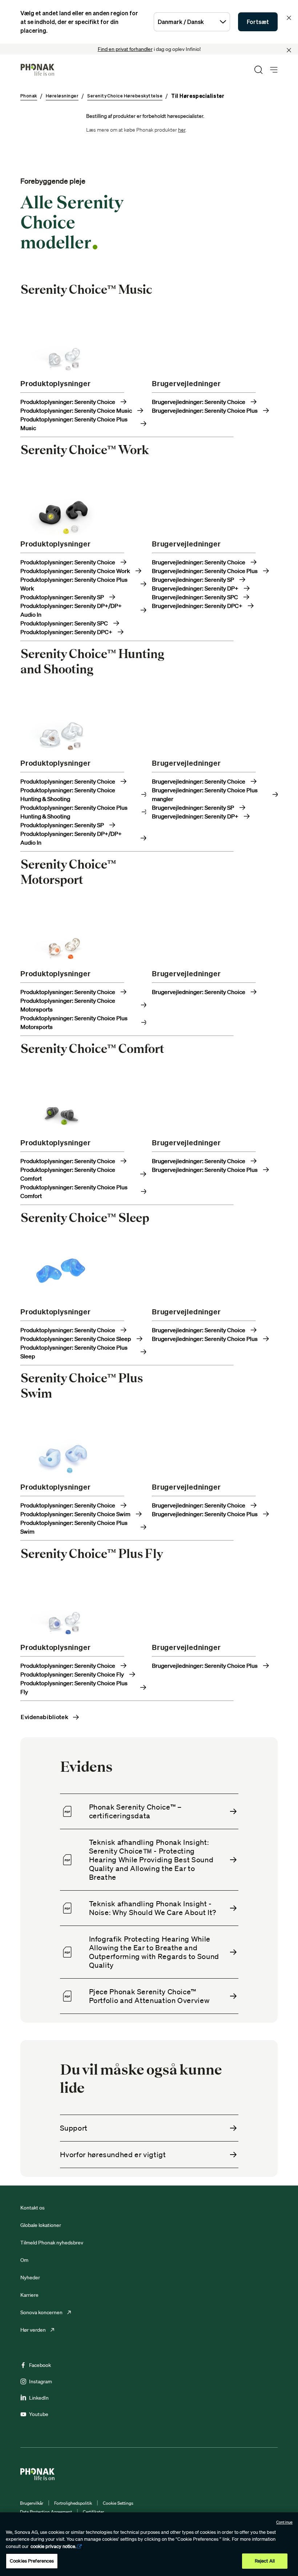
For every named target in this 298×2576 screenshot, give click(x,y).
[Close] (289, 50)
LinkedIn (39, 2398)
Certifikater (93, 2512)
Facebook (40, 2365)
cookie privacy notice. (53, 2546)
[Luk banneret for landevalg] (289, 18)
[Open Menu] (274, 70)
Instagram (41, 2381)
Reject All (265, 2561)
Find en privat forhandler (125, 49)
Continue (284, 2522)
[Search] (258, 70)
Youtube (39, 2414)
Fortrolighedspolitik (73, 2503)
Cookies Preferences (32, 2561)
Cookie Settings (118, 2503)
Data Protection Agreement (46, 2512)
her (182, 130)
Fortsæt (258, 22)
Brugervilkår (32, 2503)
